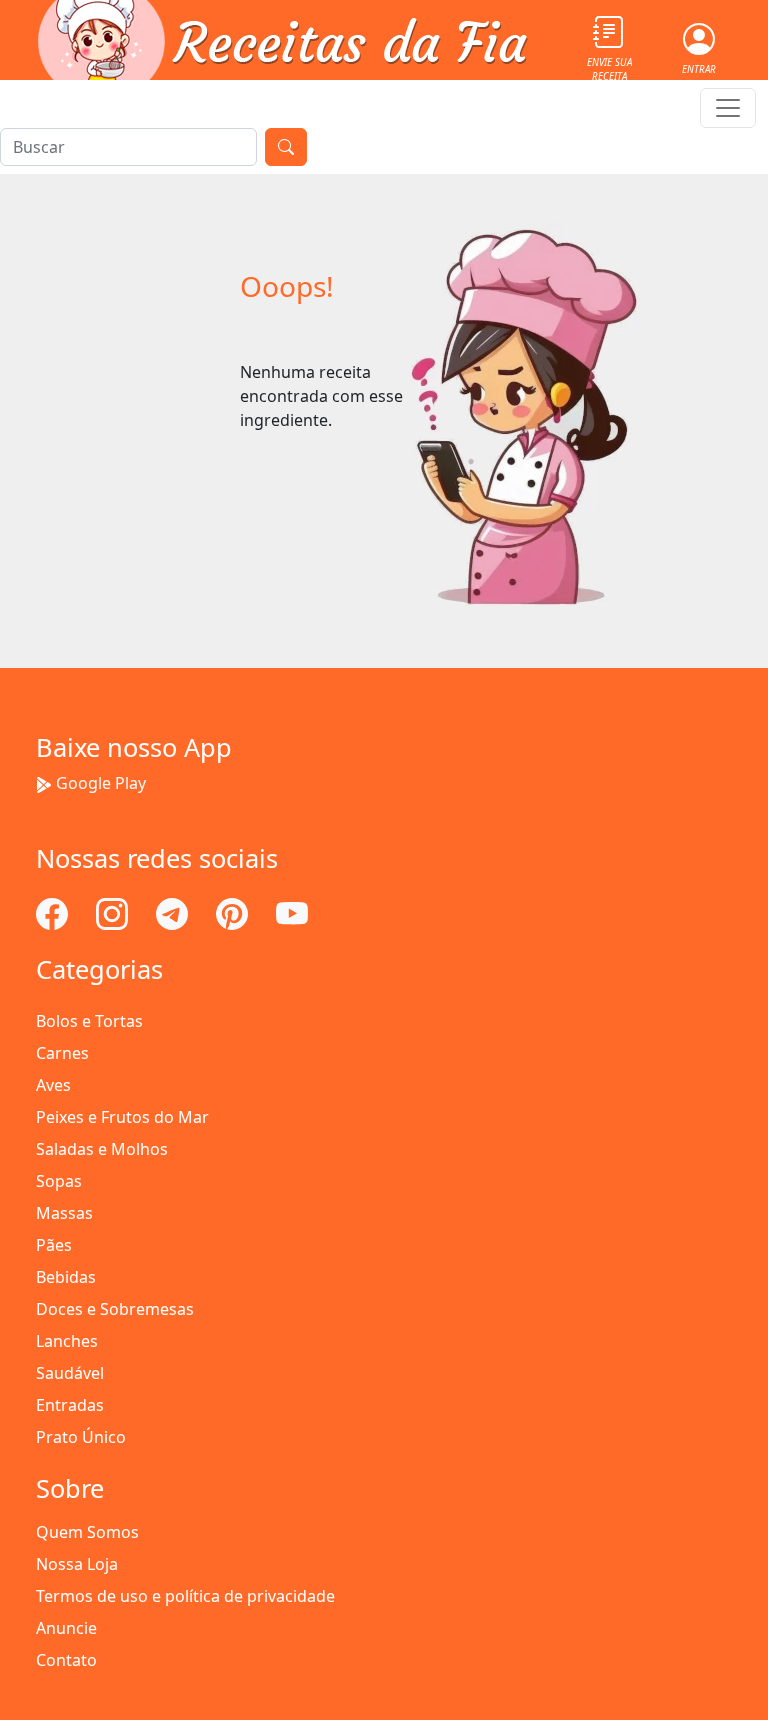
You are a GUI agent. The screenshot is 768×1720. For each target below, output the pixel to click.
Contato (66, 1660)
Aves (53, 1085)
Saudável (70, 1373)
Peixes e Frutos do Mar (122, 1117)
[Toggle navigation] (728, 108)
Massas (64, 1213)
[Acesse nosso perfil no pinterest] (234, 912)
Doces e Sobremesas (115, 1309)
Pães (54, 1245)
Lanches (67, 1341)
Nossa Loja (77, 1564)
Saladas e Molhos (102, 1149)
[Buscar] (286, 147)
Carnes (62, 1053)
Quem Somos (87, 1532)
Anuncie (66, 1628)
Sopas (59, 1181)
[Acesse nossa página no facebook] (54, 912)
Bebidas (66, 1277)
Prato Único (81, 1437)
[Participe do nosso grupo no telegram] (174, 912)
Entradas (70, 1405)
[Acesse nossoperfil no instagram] (114, 912)
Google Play (101, 783)
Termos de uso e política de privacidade (185, 1596)
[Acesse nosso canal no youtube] (292, 912)
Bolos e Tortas (89, 1021)
